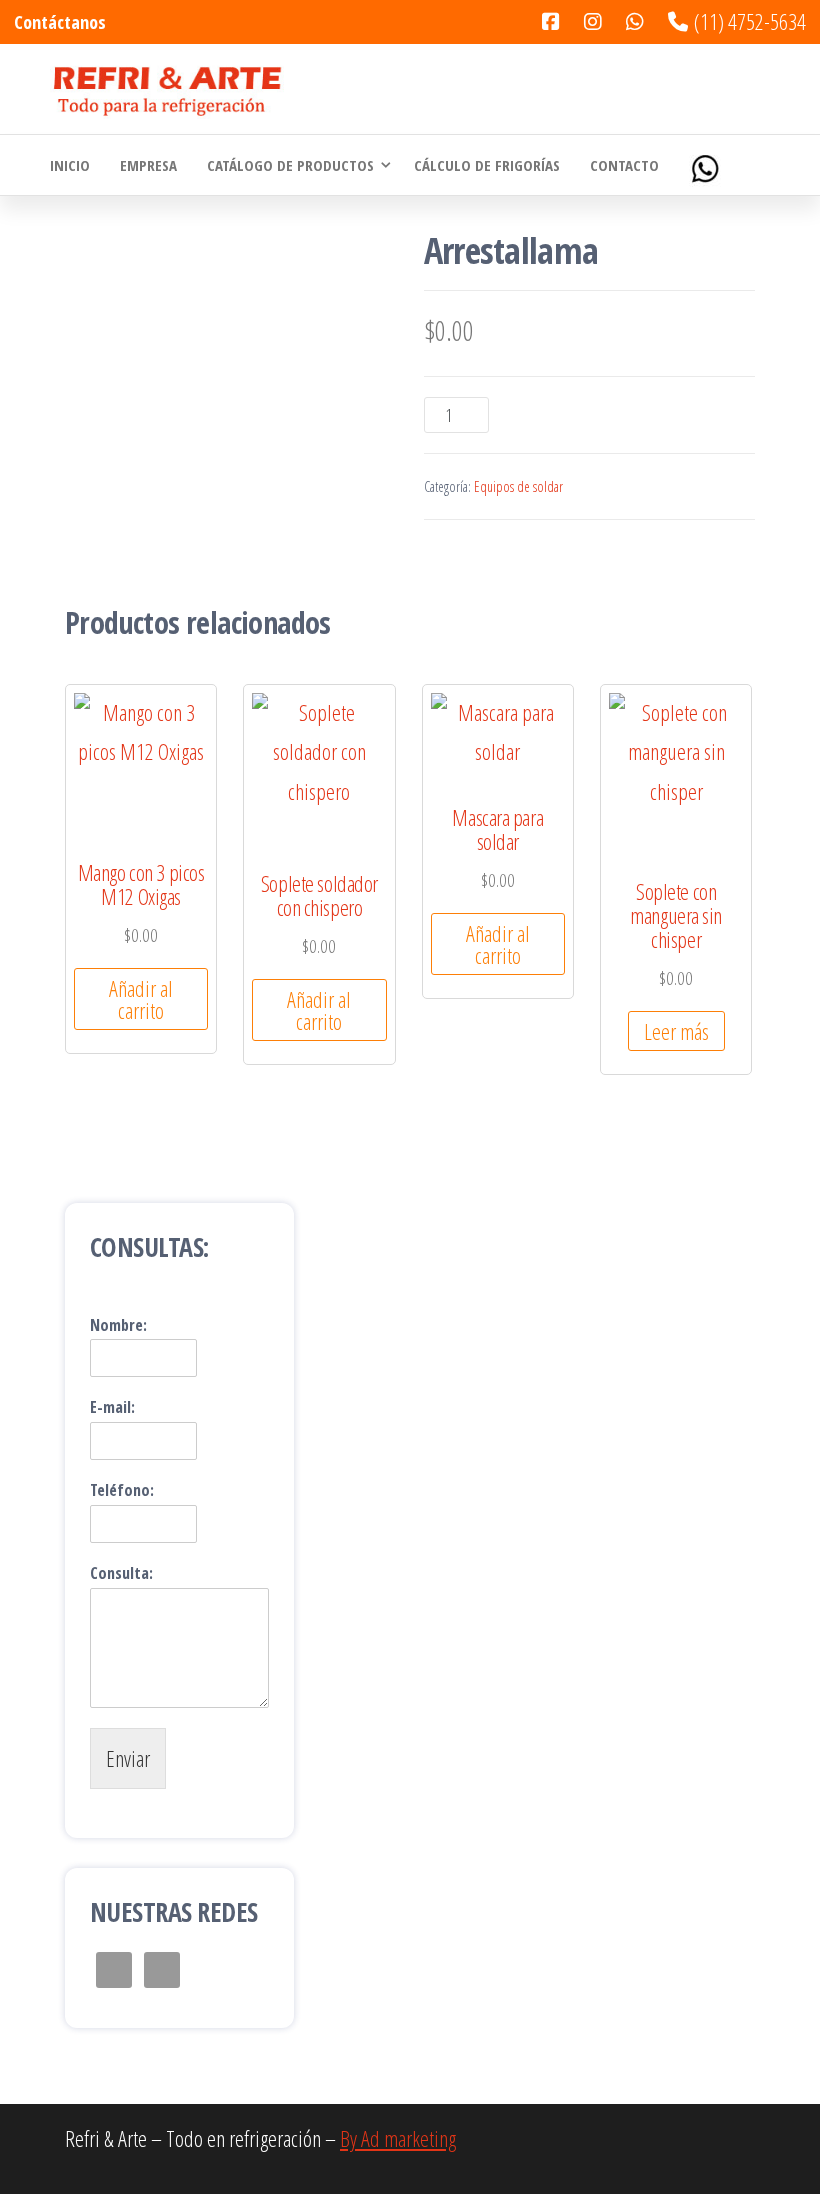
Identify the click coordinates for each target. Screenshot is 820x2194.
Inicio (70, 165)
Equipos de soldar (518, 486)
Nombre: (118, 1325)
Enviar (128, 1758)
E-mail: (112, 1407)
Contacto (624, 165)
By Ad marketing (398, 2138)
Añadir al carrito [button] (141, 999)
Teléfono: (122, 1490)
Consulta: (121, 1573)
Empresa (148, 165)
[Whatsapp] (707, 165)
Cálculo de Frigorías (487, 165)
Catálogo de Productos (290, 165)
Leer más (676, 1031)
